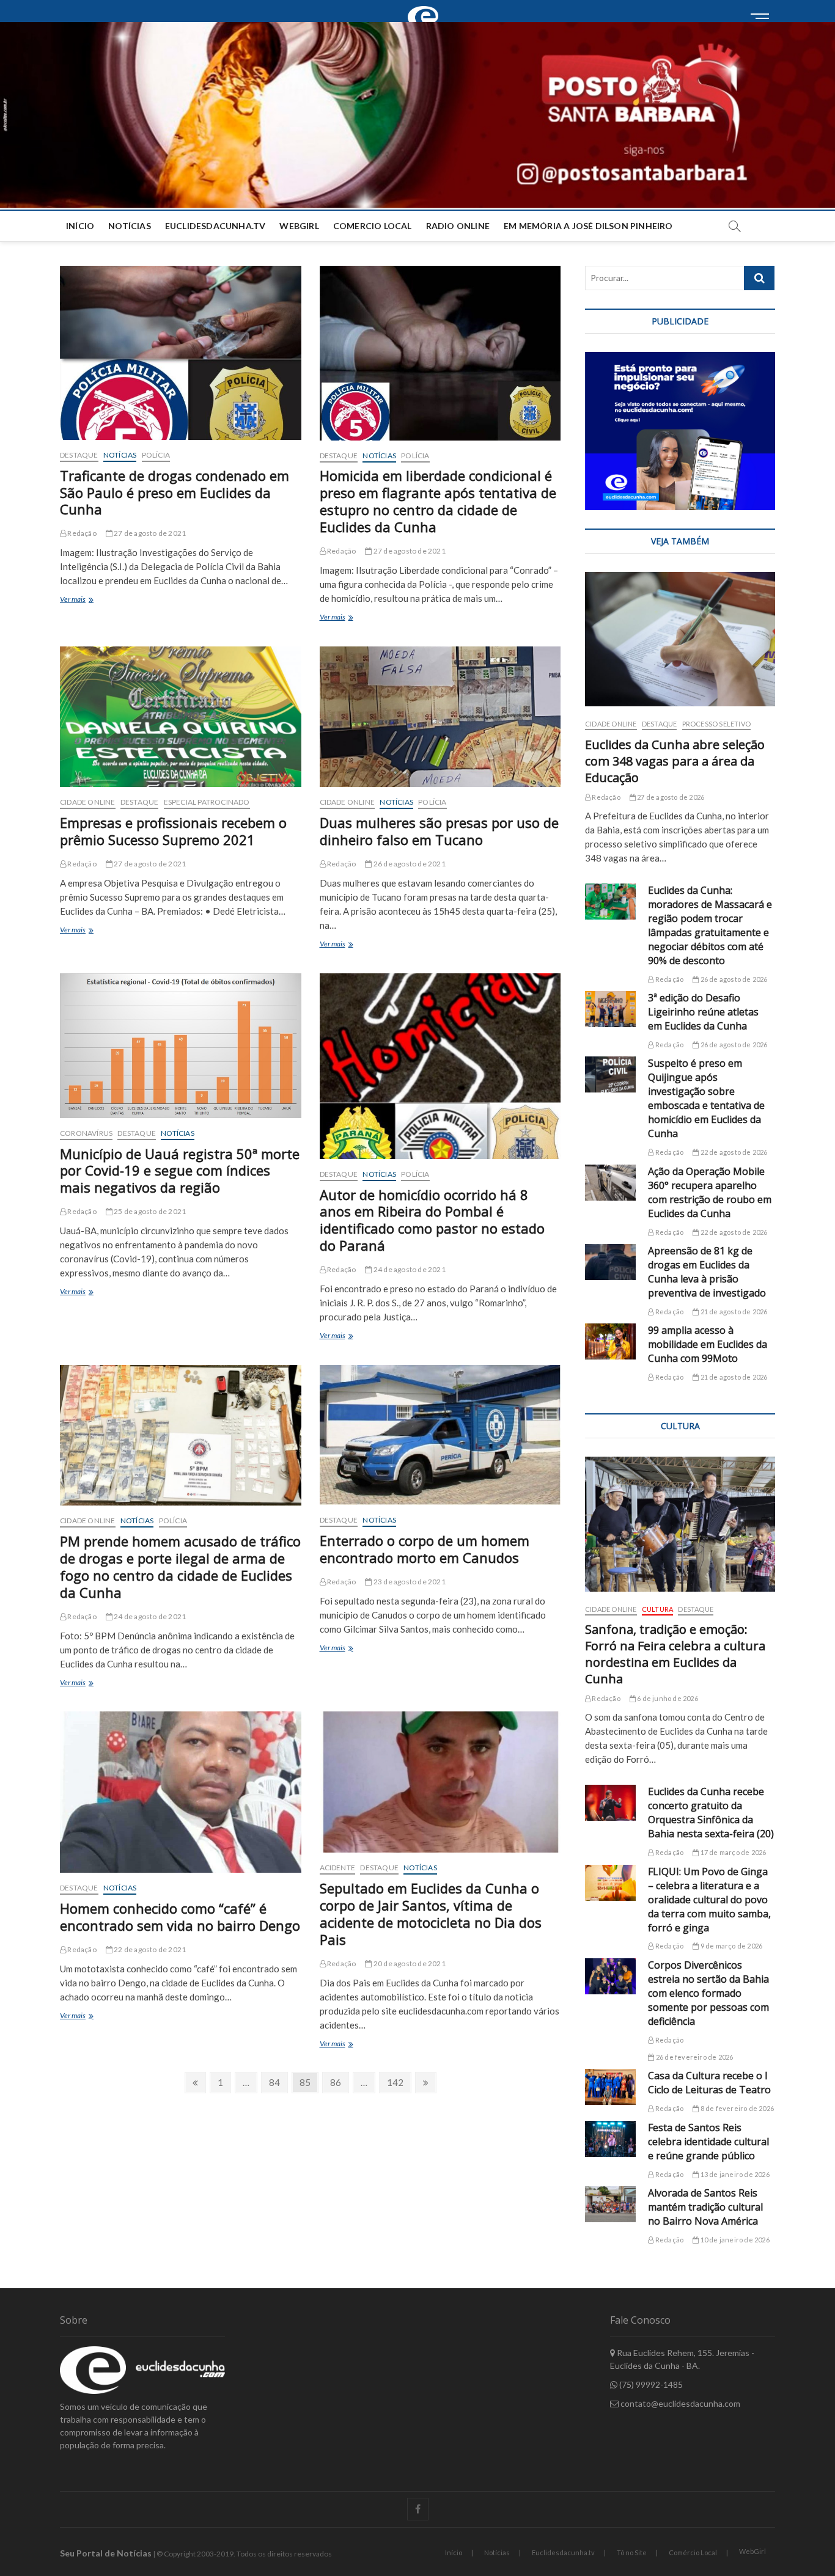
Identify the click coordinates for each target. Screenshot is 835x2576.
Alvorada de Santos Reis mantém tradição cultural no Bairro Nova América (705, 2207)
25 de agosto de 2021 (149, 1211)
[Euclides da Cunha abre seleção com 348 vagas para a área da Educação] (680, 639)
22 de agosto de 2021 (149, 1949)
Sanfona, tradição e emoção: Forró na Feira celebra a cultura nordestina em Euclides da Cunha (675, 1654)
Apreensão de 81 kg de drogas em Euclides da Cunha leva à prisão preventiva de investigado (707, 1272)
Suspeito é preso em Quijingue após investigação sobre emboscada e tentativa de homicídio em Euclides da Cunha (706, 1098)
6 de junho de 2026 (667, 1698)
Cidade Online (88, 802)
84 (278, 2082)
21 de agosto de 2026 (733, 1312)
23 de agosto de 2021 (409, 1582)
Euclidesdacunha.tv (563, 2552)
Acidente (338, 1868)
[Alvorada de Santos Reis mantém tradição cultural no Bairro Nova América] (610, 2204)
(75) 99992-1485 (650, 2384)
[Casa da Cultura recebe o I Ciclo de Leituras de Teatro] (610, 2087)
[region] (680, 431)
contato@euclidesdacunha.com (679, 2403)
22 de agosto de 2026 (733, 1152)
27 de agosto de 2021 (149, 533)
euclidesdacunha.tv (215, 226)
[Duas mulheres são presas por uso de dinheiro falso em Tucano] (440, 717)
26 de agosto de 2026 (733, 979)
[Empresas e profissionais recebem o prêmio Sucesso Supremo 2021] (181, 717)
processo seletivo (716, 724)
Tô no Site (632, 2552)
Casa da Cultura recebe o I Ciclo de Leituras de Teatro (709, 2083)
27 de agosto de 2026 (670, 797)
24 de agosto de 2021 (409, 1269)
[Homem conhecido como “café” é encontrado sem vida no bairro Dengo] (181, 1792)
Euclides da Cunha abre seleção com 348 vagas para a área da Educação (675, 761)
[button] (417, 115)
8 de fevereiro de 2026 (736, 2108)
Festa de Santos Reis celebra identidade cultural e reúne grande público (708, 2142)
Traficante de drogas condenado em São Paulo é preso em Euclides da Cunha (175, 492)
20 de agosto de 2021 (409, 1963)
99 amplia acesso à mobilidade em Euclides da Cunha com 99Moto (708, 1344)
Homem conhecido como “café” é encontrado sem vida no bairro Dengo (180, 1917)
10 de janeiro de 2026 (734, 2240)
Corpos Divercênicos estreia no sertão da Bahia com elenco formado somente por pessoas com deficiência (708, 1993)
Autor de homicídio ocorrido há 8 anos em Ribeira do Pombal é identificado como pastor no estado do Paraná (432, 1220)
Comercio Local (373, 226)
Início (80, 226)
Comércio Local (693, 2552)
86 (339, 2082)
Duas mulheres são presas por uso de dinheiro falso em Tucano (439, 831)
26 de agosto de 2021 (409, 864)
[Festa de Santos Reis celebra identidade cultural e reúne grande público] (610, 2139)
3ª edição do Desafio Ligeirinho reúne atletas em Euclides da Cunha (703, 1012)
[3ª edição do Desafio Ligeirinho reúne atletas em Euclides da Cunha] (610, 1009)
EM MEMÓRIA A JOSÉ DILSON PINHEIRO (588, 226)
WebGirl (299, 226)
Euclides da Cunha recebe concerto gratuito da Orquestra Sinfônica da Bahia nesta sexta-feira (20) (711, 1813)
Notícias (130, 226)
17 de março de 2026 (732, 1852)
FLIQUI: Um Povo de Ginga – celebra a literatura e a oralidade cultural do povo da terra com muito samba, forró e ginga (709, 1900)
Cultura (657, 1609)
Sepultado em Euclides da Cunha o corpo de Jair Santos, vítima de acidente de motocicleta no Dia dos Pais (431, 1914)
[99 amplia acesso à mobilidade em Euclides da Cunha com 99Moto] (610, 1341)
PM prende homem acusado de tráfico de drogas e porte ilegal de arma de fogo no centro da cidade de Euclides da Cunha (180, 1567)
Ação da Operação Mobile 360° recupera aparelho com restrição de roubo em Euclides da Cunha (710, 1192)
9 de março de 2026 (730, 1946)
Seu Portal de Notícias (106, 2553)
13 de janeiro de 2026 (734, 2174)
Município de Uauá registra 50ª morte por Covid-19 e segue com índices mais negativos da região (180, 1171)
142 (397, 2082)
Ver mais (89, 600)
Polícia (156, 455)
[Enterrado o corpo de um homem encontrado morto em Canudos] (440, 1435)
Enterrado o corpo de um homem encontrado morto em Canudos (425, 1549)
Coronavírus (86, 1133)
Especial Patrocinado (207, 802)
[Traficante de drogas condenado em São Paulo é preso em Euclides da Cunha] (181, 353)
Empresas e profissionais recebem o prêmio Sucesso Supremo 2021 (173, 831)
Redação (81, 533)
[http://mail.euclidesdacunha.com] (427, 7)
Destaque (79, 455)
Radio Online (458, 226)
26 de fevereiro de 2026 (694, 2057)
